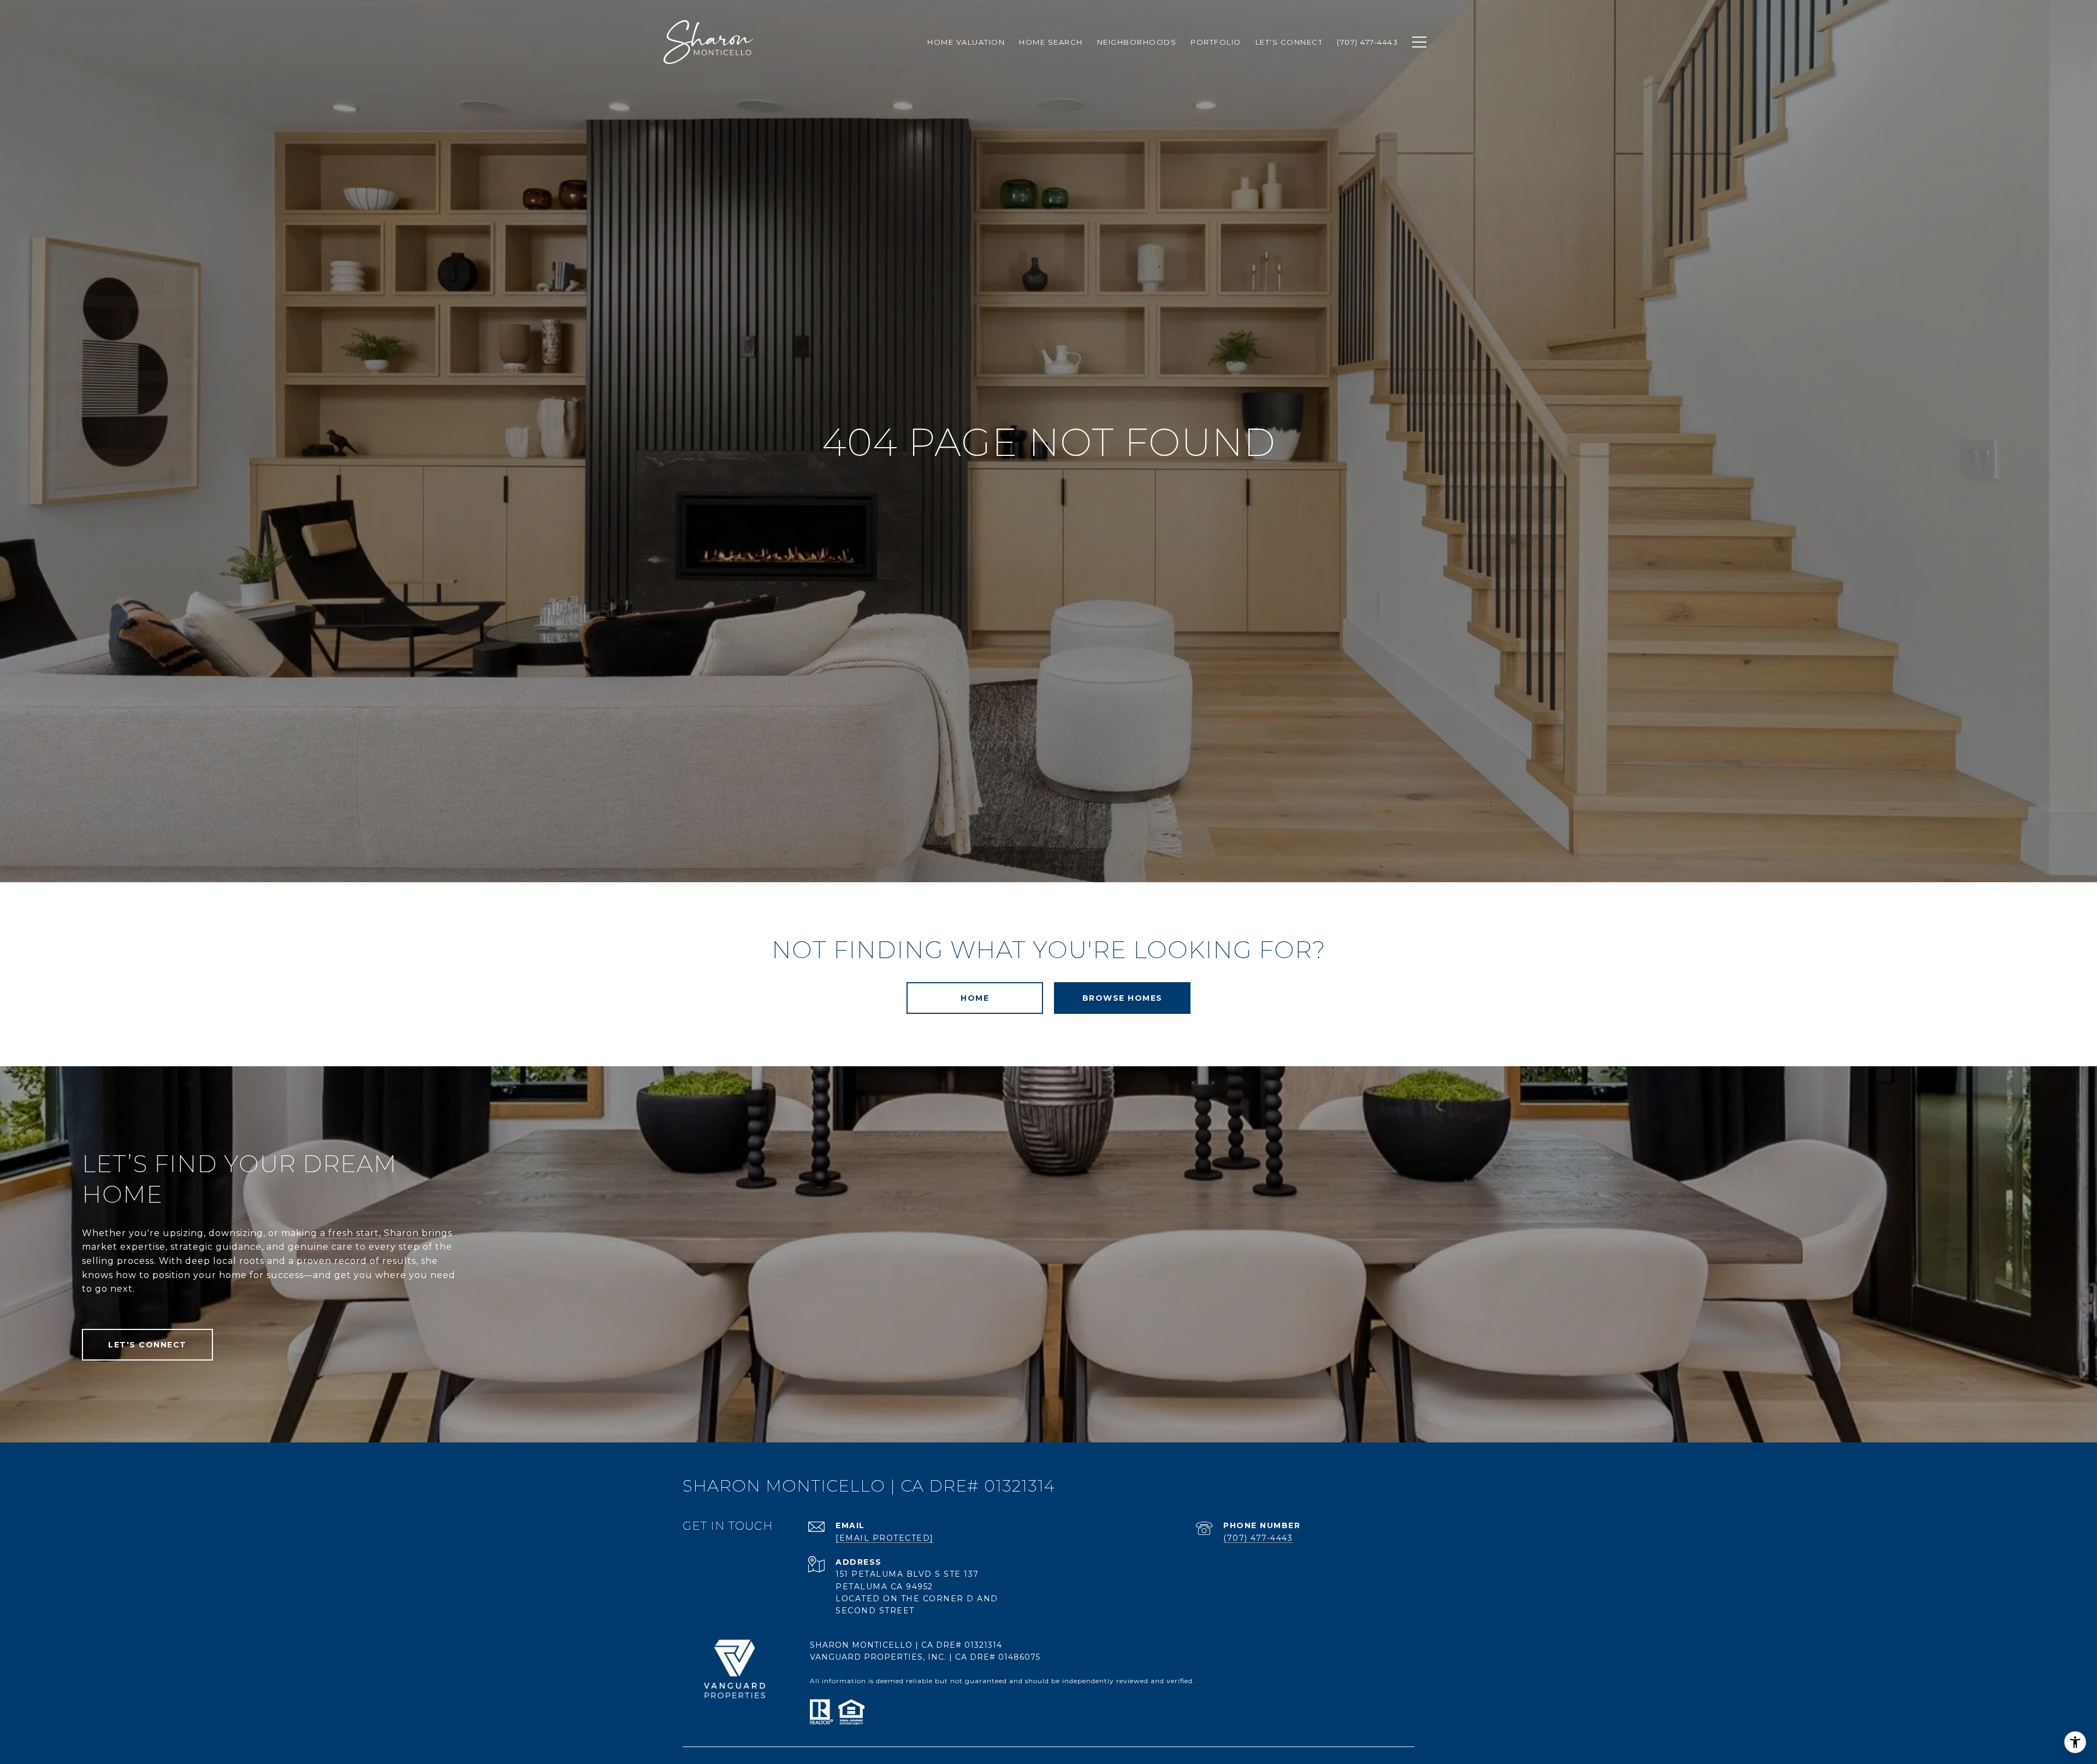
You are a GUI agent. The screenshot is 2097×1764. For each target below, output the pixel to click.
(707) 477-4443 (1258, 1538)
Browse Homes (1122, 998)
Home (975, 998)
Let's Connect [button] (147, 1345)
